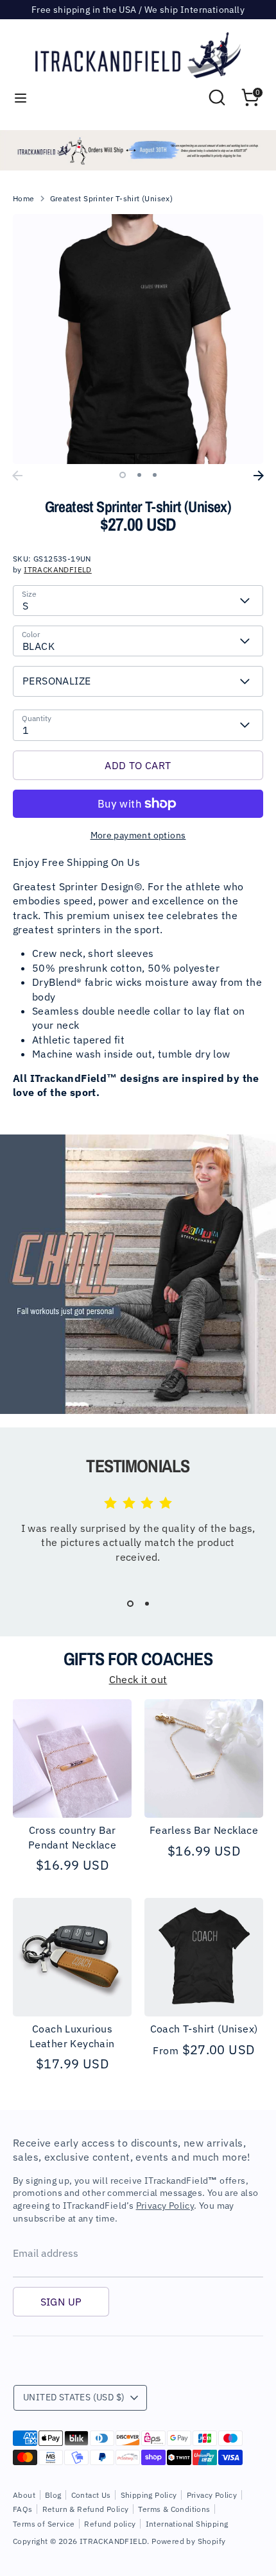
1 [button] (123, 475)
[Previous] (17, 476)
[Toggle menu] (21, 98)
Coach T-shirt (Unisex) (204, 2029)
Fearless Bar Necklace (204, 1830)
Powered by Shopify (188, 2541)
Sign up (61, 2302)
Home (24, 198)
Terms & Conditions (174, 2509)
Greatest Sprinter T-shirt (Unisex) (112, 198)
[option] (138, 150)
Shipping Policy (149, 2495)
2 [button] (139, 475)
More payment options (138, 835)
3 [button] (155, 475)
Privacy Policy (165, 2206)
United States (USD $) (74, 2397)
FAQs (23, 2509)
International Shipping (187, 2524)
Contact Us (91, 2495)
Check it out (138, 1679)
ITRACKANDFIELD (58, 569)
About (24, 2495)
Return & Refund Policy (86, 2509)
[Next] (259, 476)
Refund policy (110, 2524)
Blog (53, 2495)
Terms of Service (44, 2524)
